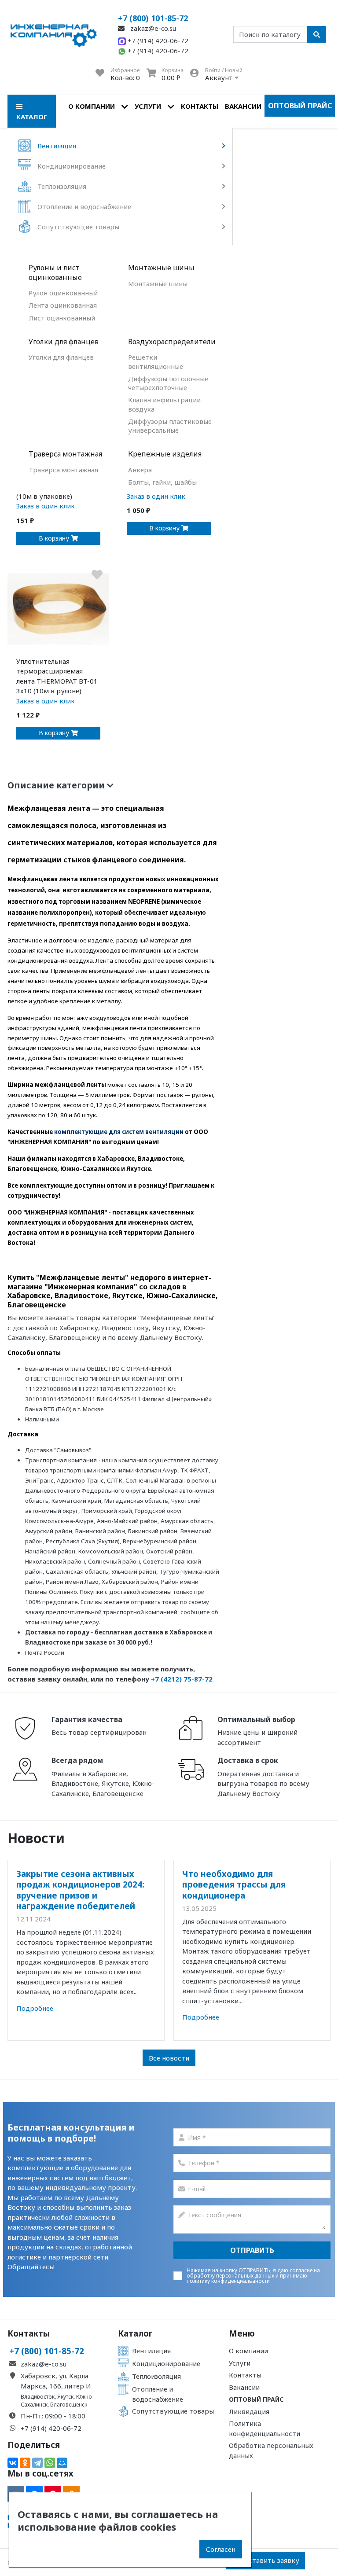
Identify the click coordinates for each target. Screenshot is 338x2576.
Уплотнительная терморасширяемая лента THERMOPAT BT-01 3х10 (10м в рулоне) (57, 676)
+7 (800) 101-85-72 (153, 18)
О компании (92, 106)
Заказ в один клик (46, 506)
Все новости (169, 2058)
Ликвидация (249, 2411)
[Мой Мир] (62, 2463)
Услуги (148, 106)
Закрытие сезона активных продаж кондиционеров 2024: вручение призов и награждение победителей (80, 1890)
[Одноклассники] (25, 2463)
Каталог (135, 2333)
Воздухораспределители (170, 342)
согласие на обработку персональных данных (253, 2273)
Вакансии (243, 106)
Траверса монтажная (65, 454)
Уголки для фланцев (64, 342)
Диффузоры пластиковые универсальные (170, 426)
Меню (242, 2333)
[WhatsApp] (50, 2463)
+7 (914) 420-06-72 (157, 40)
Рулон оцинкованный (63, 293)
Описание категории (57, 785)
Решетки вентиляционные (156, 361)
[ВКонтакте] (13, 2463)
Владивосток (38, 2397)
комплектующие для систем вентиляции (119, 1132)
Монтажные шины (161, 268)
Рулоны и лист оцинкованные (55, 273)
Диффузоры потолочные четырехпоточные (168, 383)
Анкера (140, 470)
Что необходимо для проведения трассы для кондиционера (234, 1884)
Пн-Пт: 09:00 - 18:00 (53, 2416)
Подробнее (35, 2008)
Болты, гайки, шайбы (162, 482)
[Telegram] (37, 2463)
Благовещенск (69, 2405)
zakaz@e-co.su (152, 28)
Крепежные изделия (165, 454)
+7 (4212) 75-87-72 (182, 1679)
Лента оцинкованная (63, 305)
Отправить (252, 2250)
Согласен (221, 2549)
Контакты (200, 106)
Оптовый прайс (300, 106)
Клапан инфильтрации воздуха (164, 404)
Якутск (65, 2397)
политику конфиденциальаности (228, 2281)
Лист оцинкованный (62, 318)
